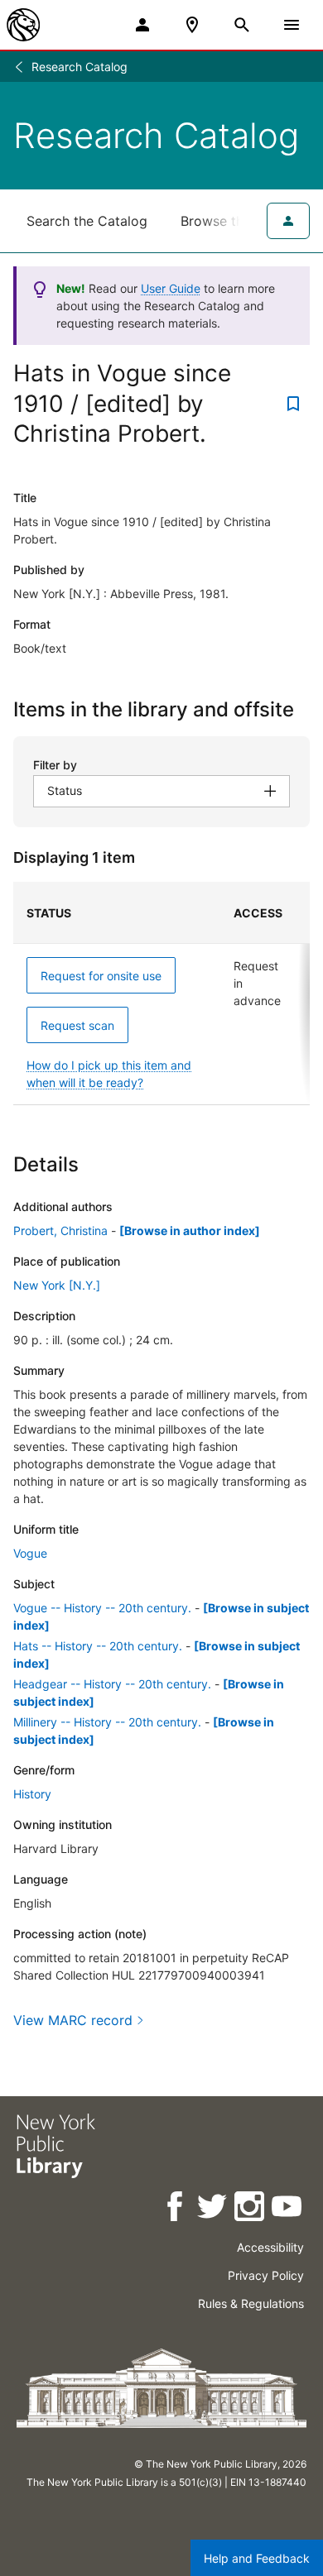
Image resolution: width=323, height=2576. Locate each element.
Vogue (30, 1553)
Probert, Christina (60, 1231)
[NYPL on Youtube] (288, 2209)
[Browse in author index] (190, 1231)
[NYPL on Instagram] (251, 2209)
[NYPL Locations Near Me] (192, 25)
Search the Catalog (87, 221)
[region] (161, 994)
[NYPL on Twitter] (213, 2209)
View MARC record (73, 2020)
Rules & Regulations (251, 2303)
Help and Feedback (257, 2558)
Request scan (77, 1025)
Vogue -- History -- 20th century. (102, 1608)
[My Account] (142, 25)
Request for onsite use (101, 976)
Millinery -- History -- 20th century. (107, 1722)
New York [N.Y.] (57, 1285)
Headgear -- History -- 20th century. (112, 1684)
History (32, 1794)
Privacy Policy (266, 2275)
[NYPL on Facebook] (176, 2209)
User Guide (171, 288)
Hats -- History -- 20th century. (98, 1646)
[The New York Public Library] (23, 25)
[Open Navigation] (292, 25)
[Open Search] (242, 25)
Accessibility (270, 2247)
